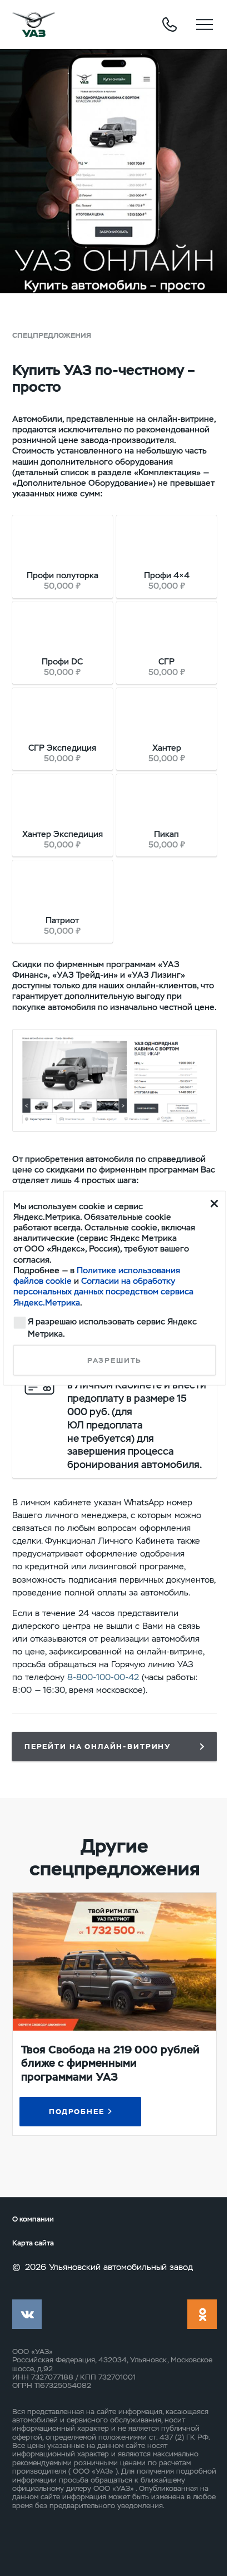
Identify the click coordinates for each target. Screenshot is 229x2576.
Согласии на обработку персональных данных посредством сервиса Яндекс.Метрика (103, 1292)
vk (27, 2314)
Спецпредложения (52, 335)
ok (202, 2314)
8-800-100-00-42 (103, 1677)
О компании (33, 2219)
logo (34, 24)
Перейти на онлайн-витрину (98, 1747)
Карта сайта (33, 2243)
